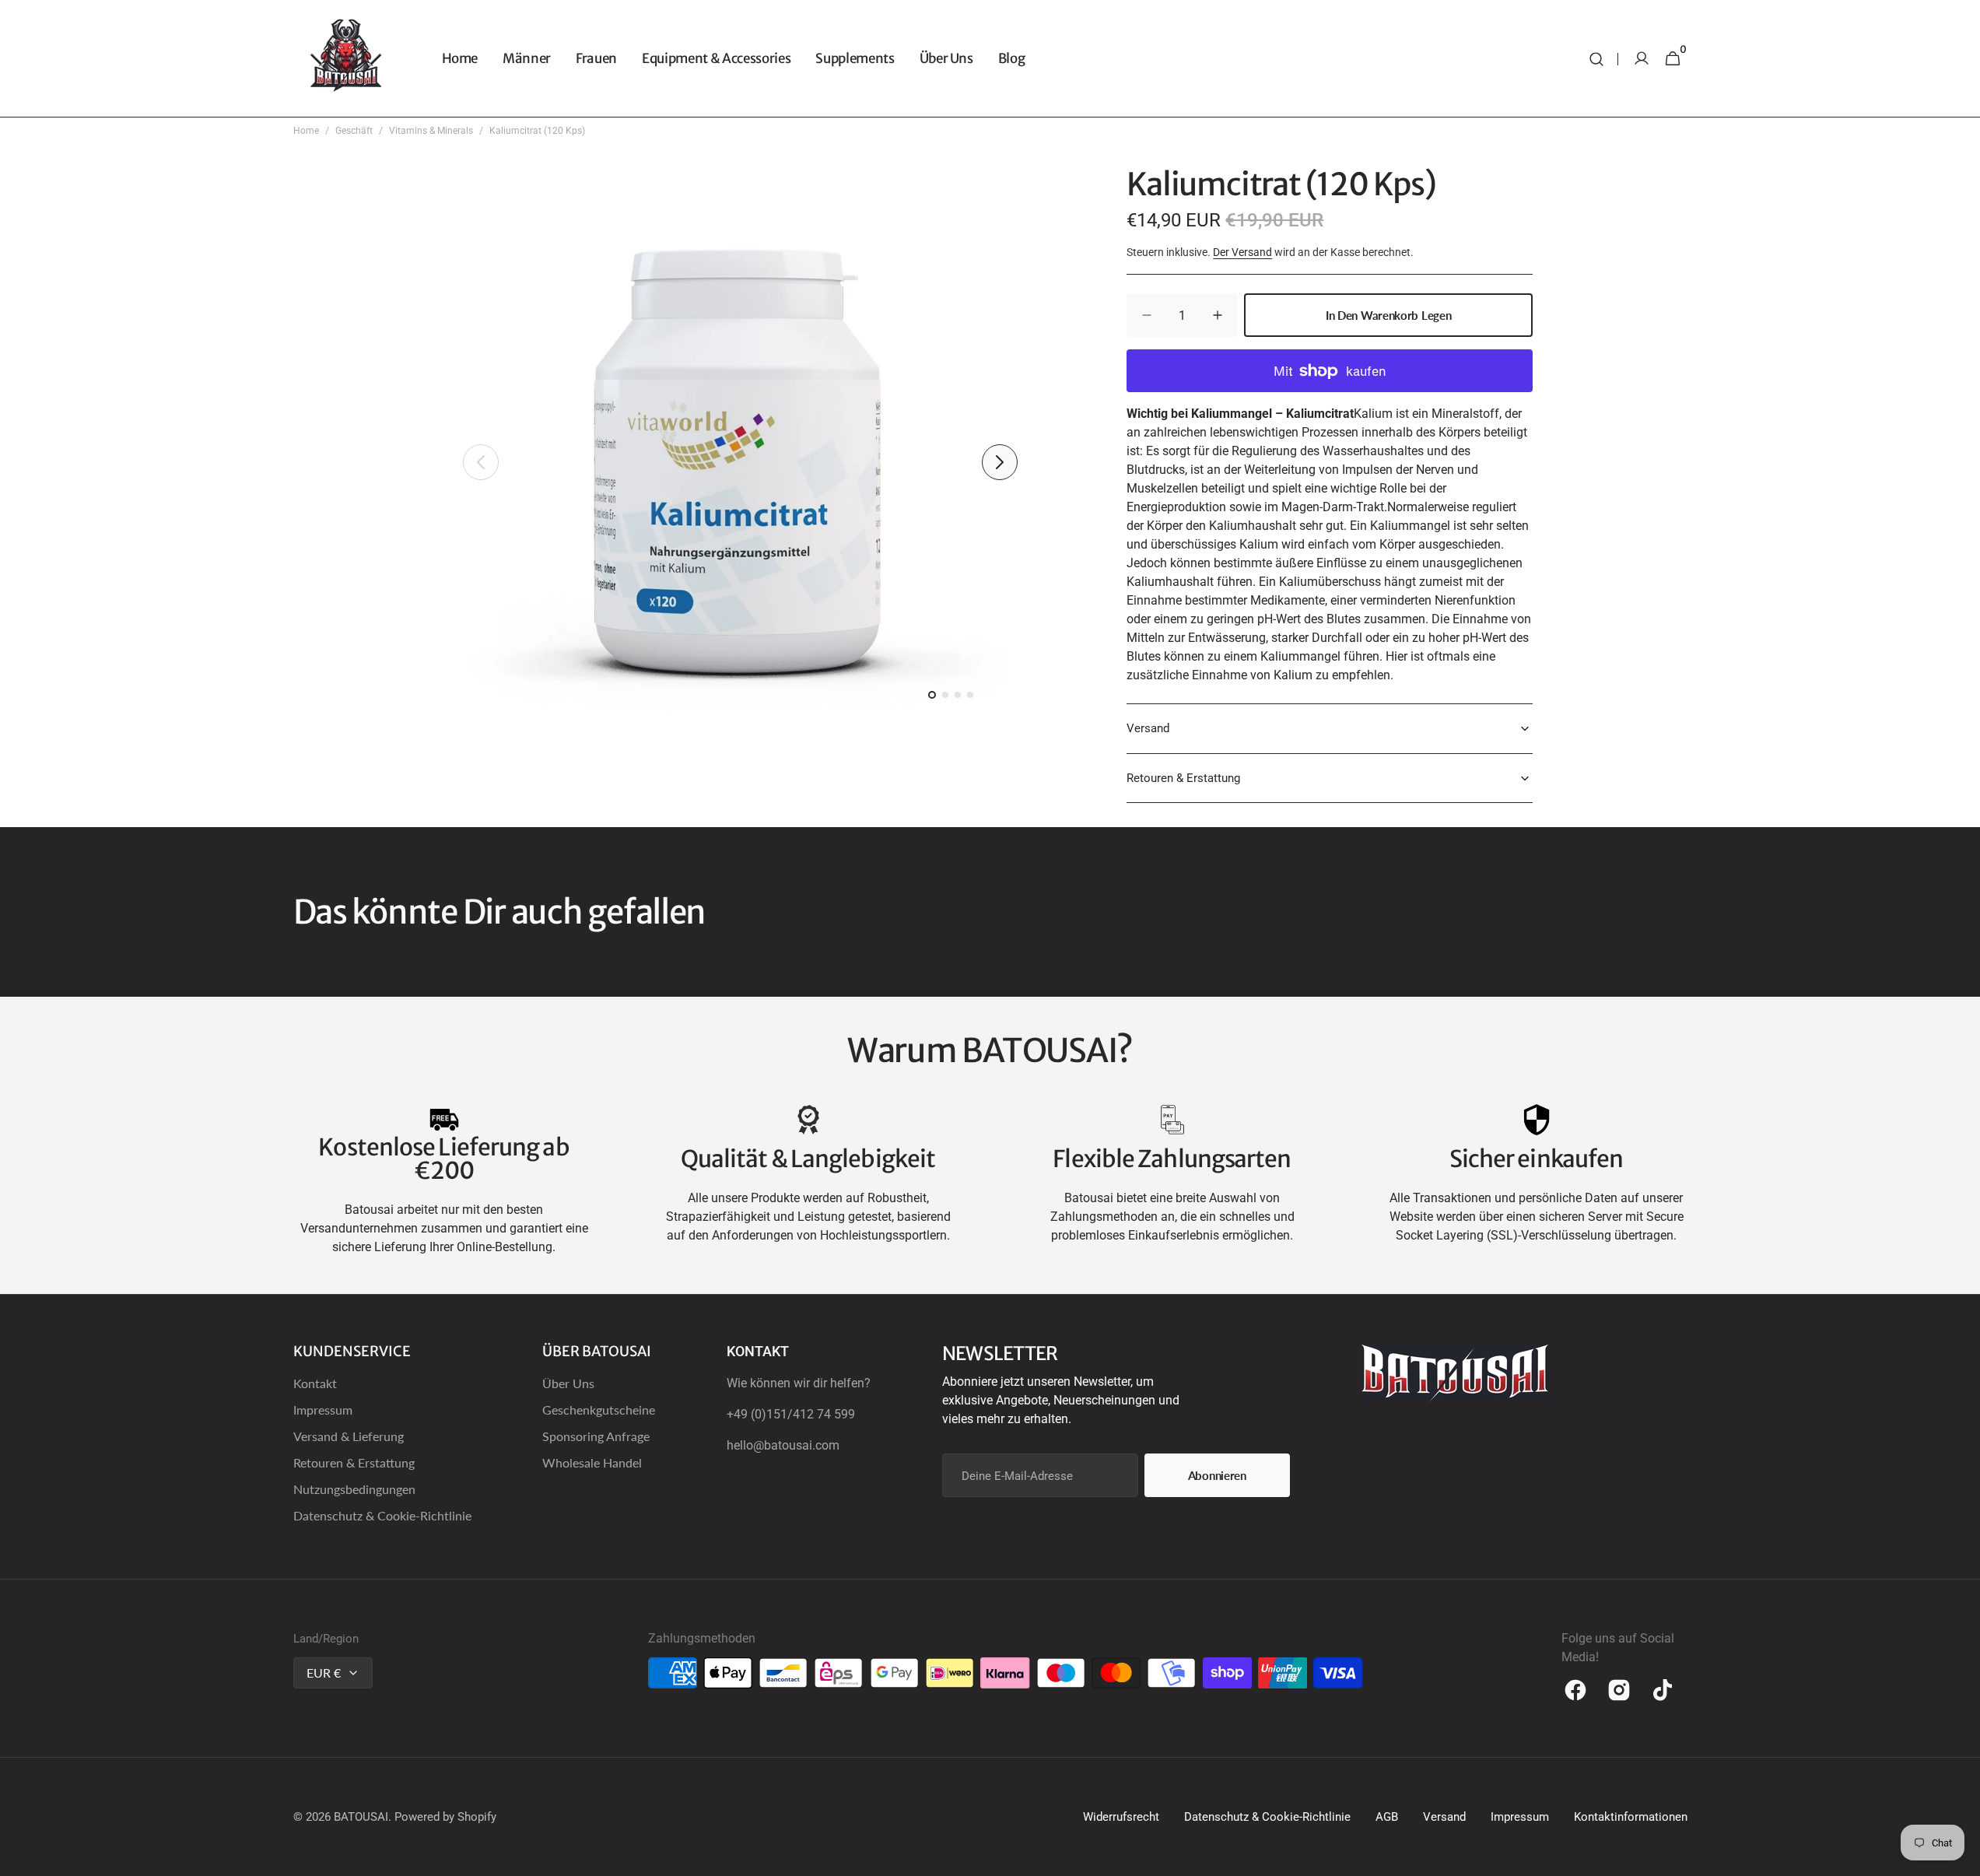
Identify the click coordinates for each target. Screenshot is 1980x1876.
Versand (1444, 1817)
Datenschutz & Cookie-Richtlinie (382, 1515)
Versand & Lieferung (349, 1436)
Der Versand (1242, 252)
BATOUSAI (361, 1817)
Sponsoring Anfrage (596, 1436)
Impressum (323, 1410)
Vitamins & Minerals (431, 131)
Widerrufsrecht (1121, 1817)
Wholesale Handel (592, 1462)
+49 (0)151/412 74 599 (791, 1414)
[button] (1596, 59)
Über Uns (568, 1383)
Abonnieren (1217, 1475)
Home (306, 131)
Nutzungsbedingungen (354, 1489)
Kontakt (315, 1383)
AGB (1387, 1817)
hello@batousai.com (783, 1445)
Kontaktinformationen (1631, 1817)
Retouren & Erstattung (354, 1462)
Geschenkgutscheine (599, 1410)
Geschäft (354, 131)
